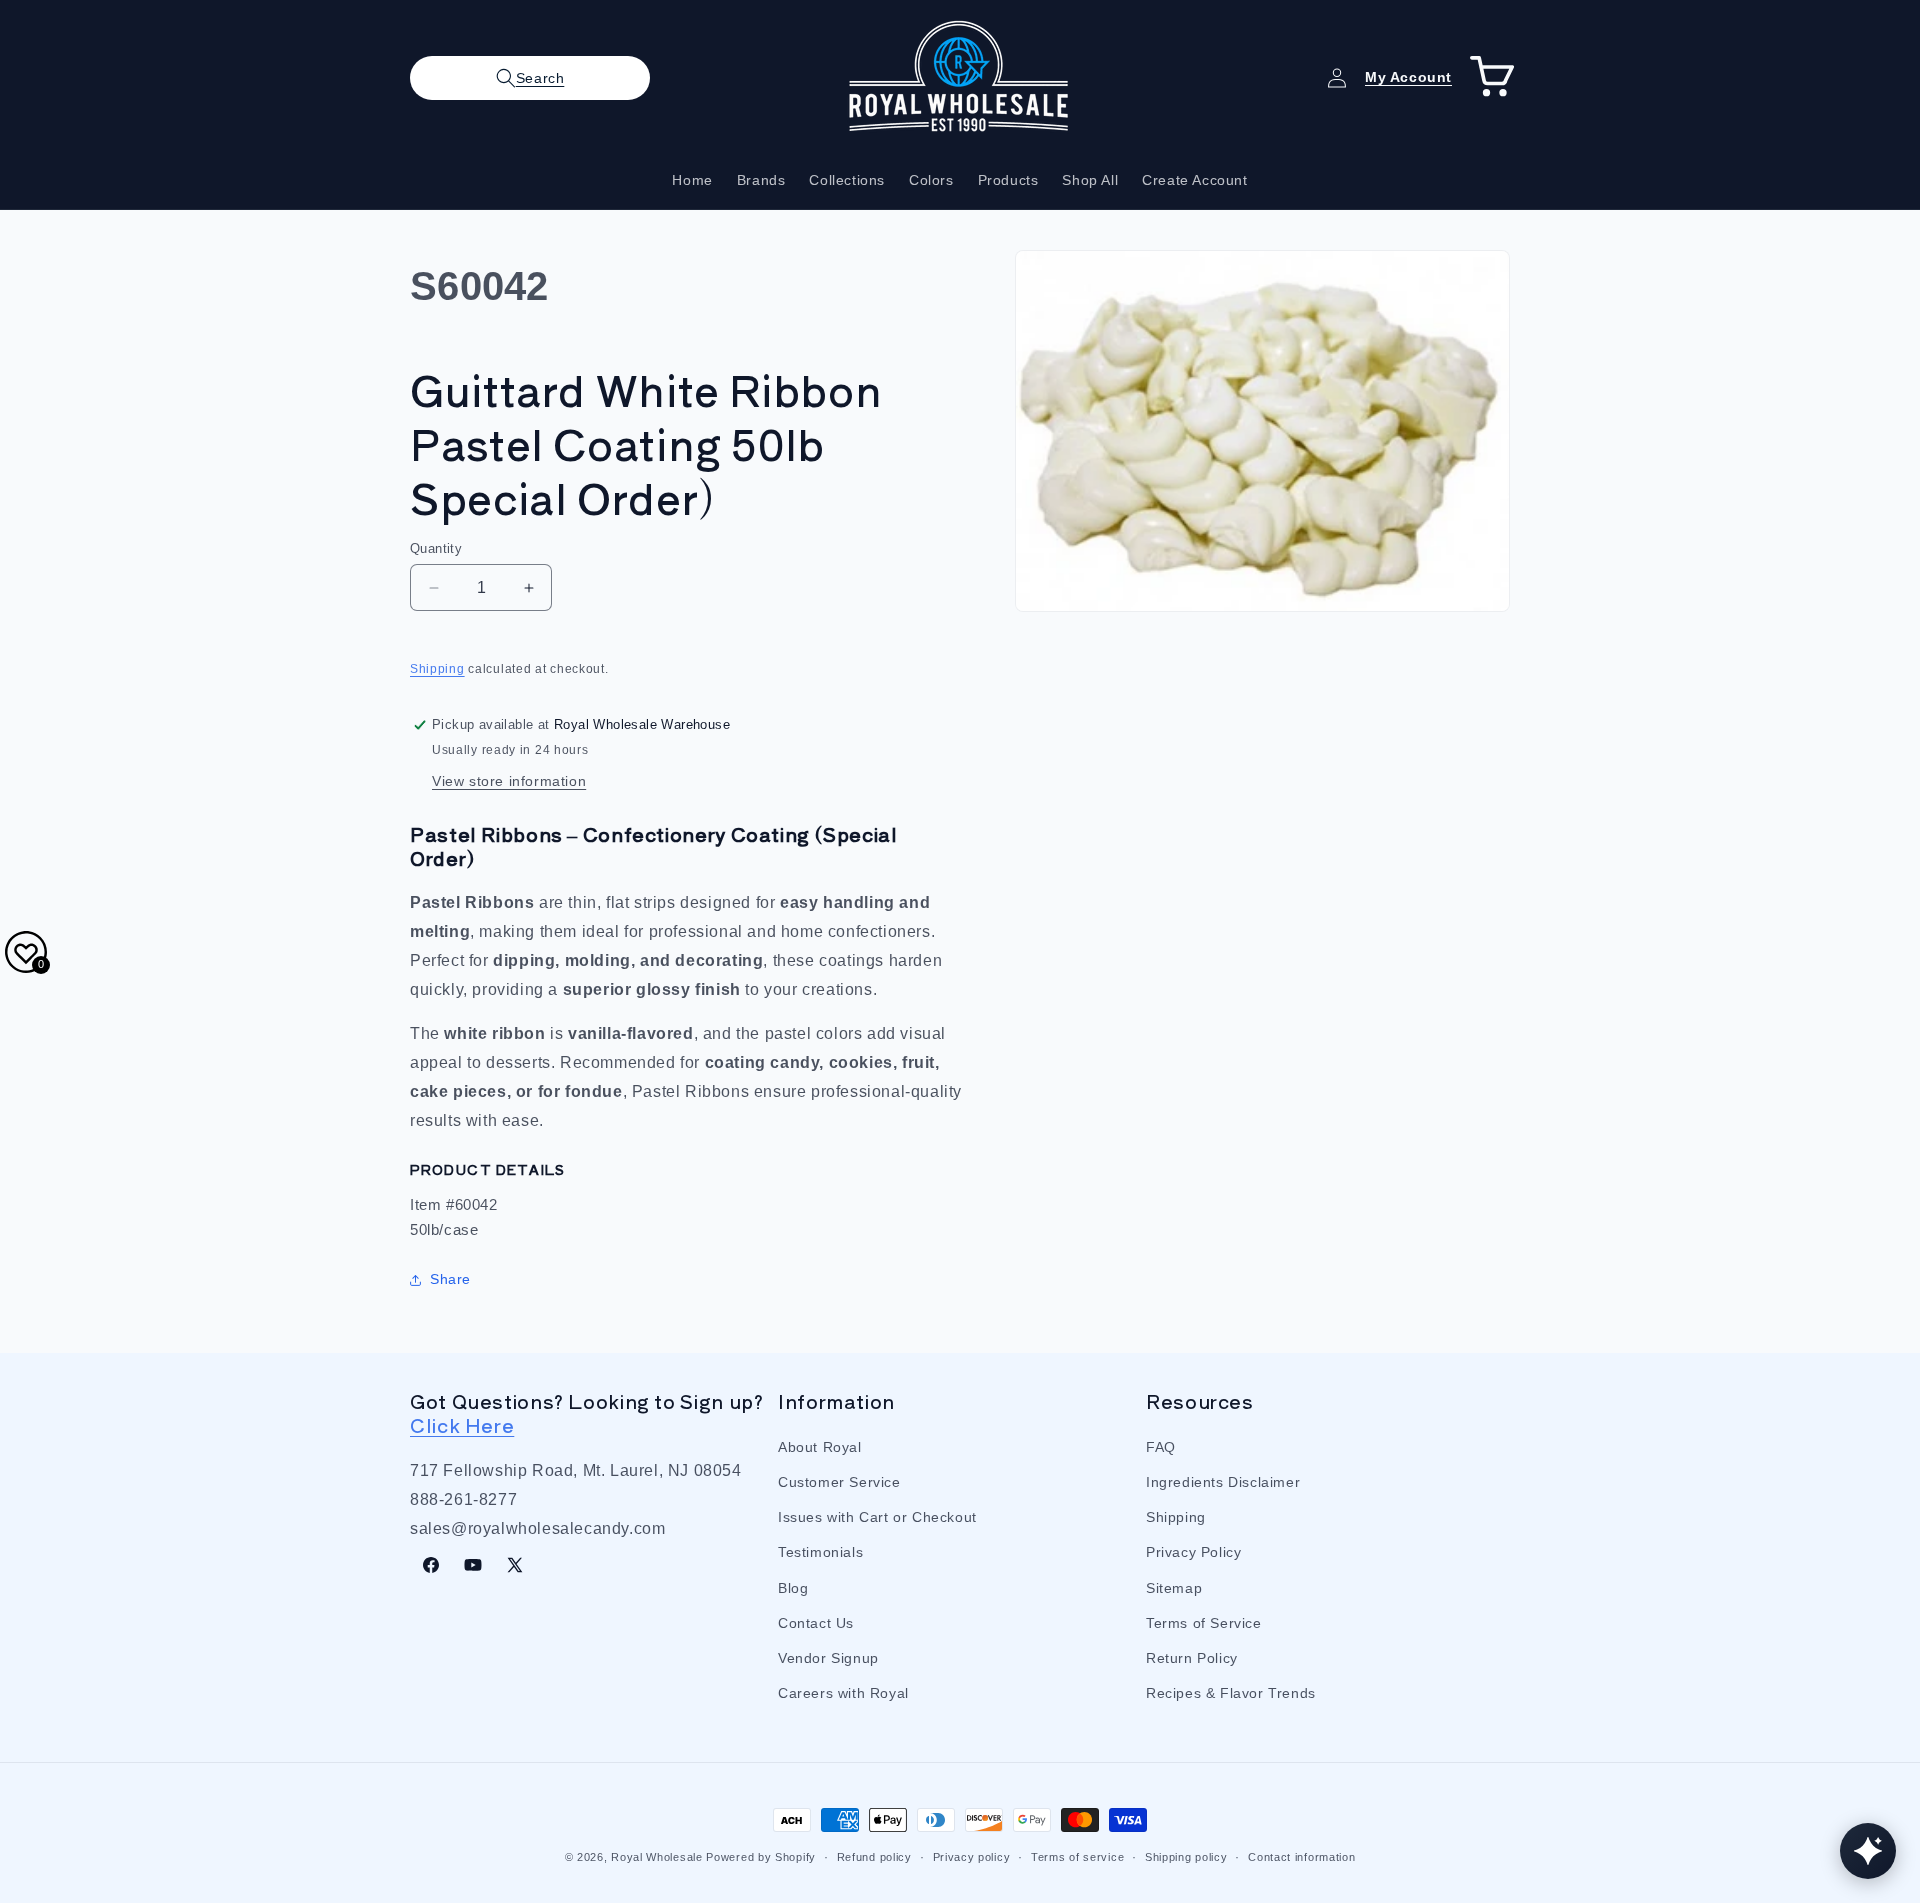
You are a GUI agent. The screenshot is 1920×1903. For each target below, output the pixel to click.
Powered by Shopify (761, 1857)
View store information (509, 781)
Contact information (1301, 1856)
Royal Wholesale (657, 1857)
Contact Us (816, 1623)
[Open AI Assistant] (1868, 1851)
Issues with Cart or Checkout (877, 1517)
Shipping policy (1186, 1856)
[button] (530, 78)
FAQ (1161, 1447)
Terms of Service (1204, 1623)
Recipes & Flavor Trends (1231, 1693)
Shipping (437, 669)
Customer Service (839, 1482)
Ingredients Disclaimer (1223, 1482)
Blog (793, 1588)
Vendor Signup (828, 1658)
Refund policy (874, 1856)
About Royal (820, 1447)
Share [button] (450, 1279)
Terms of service (1077, 1856)
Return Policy (1192, 1658)
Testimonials (820, 1553)
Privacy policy (972, 1856)
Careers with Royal (843, 1693)
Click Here (462, 1424)
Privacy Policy (1193, 1553)
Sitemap (1174, 1588)
